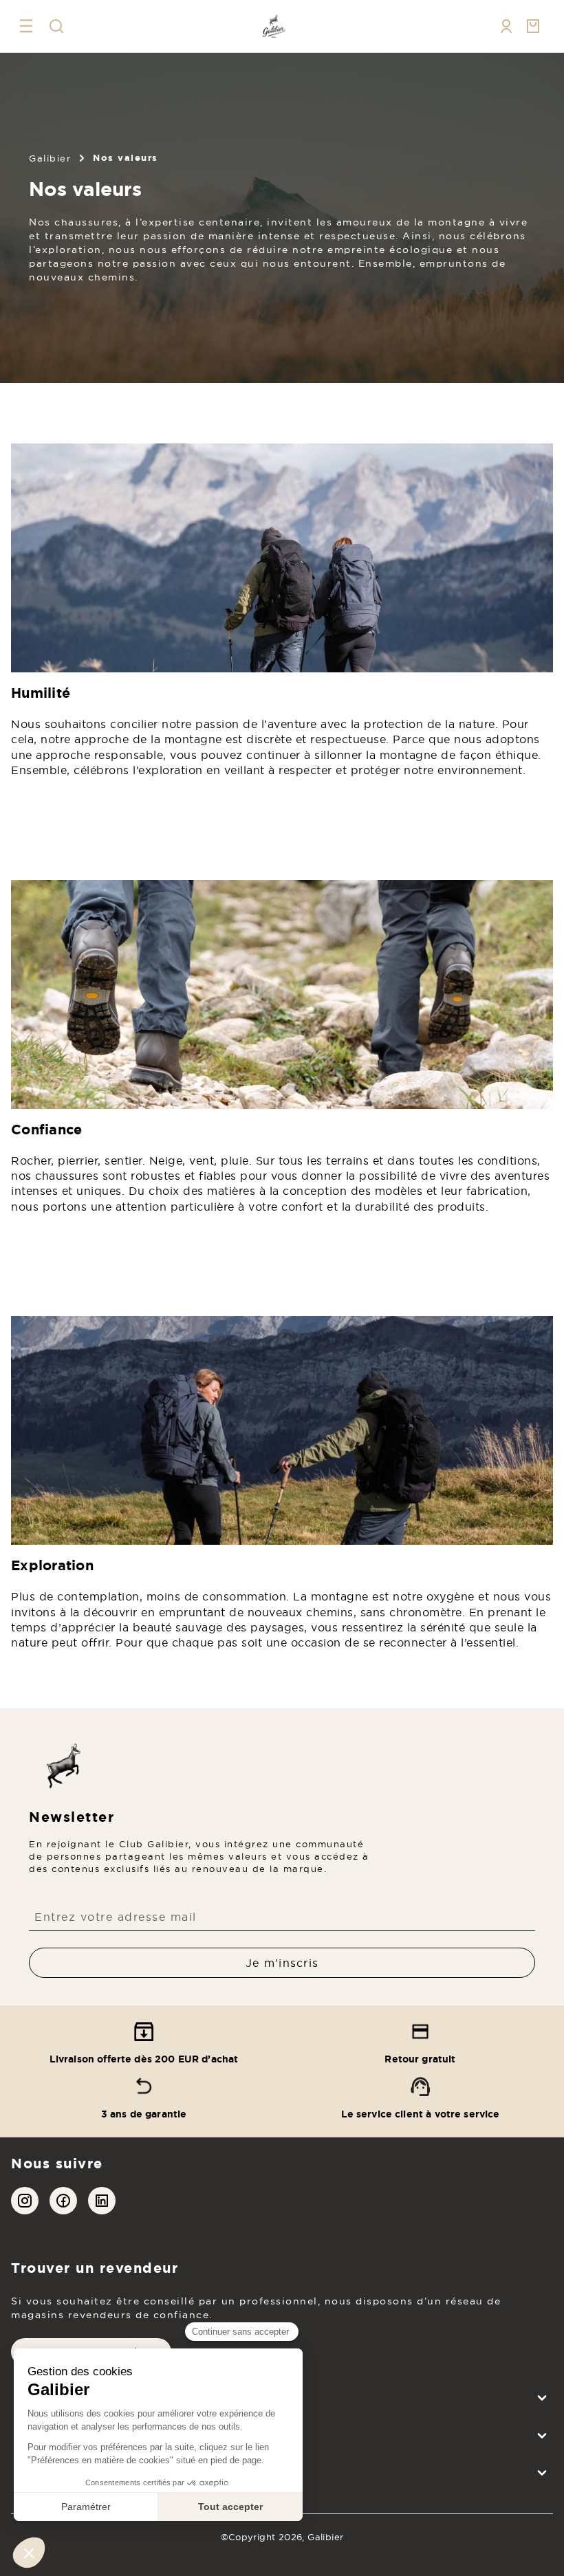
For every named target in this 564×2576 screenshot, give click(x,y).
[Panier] (534, 26)
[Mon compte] (506, 26)
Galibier (50, 158)
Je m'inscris (282, 1963)
